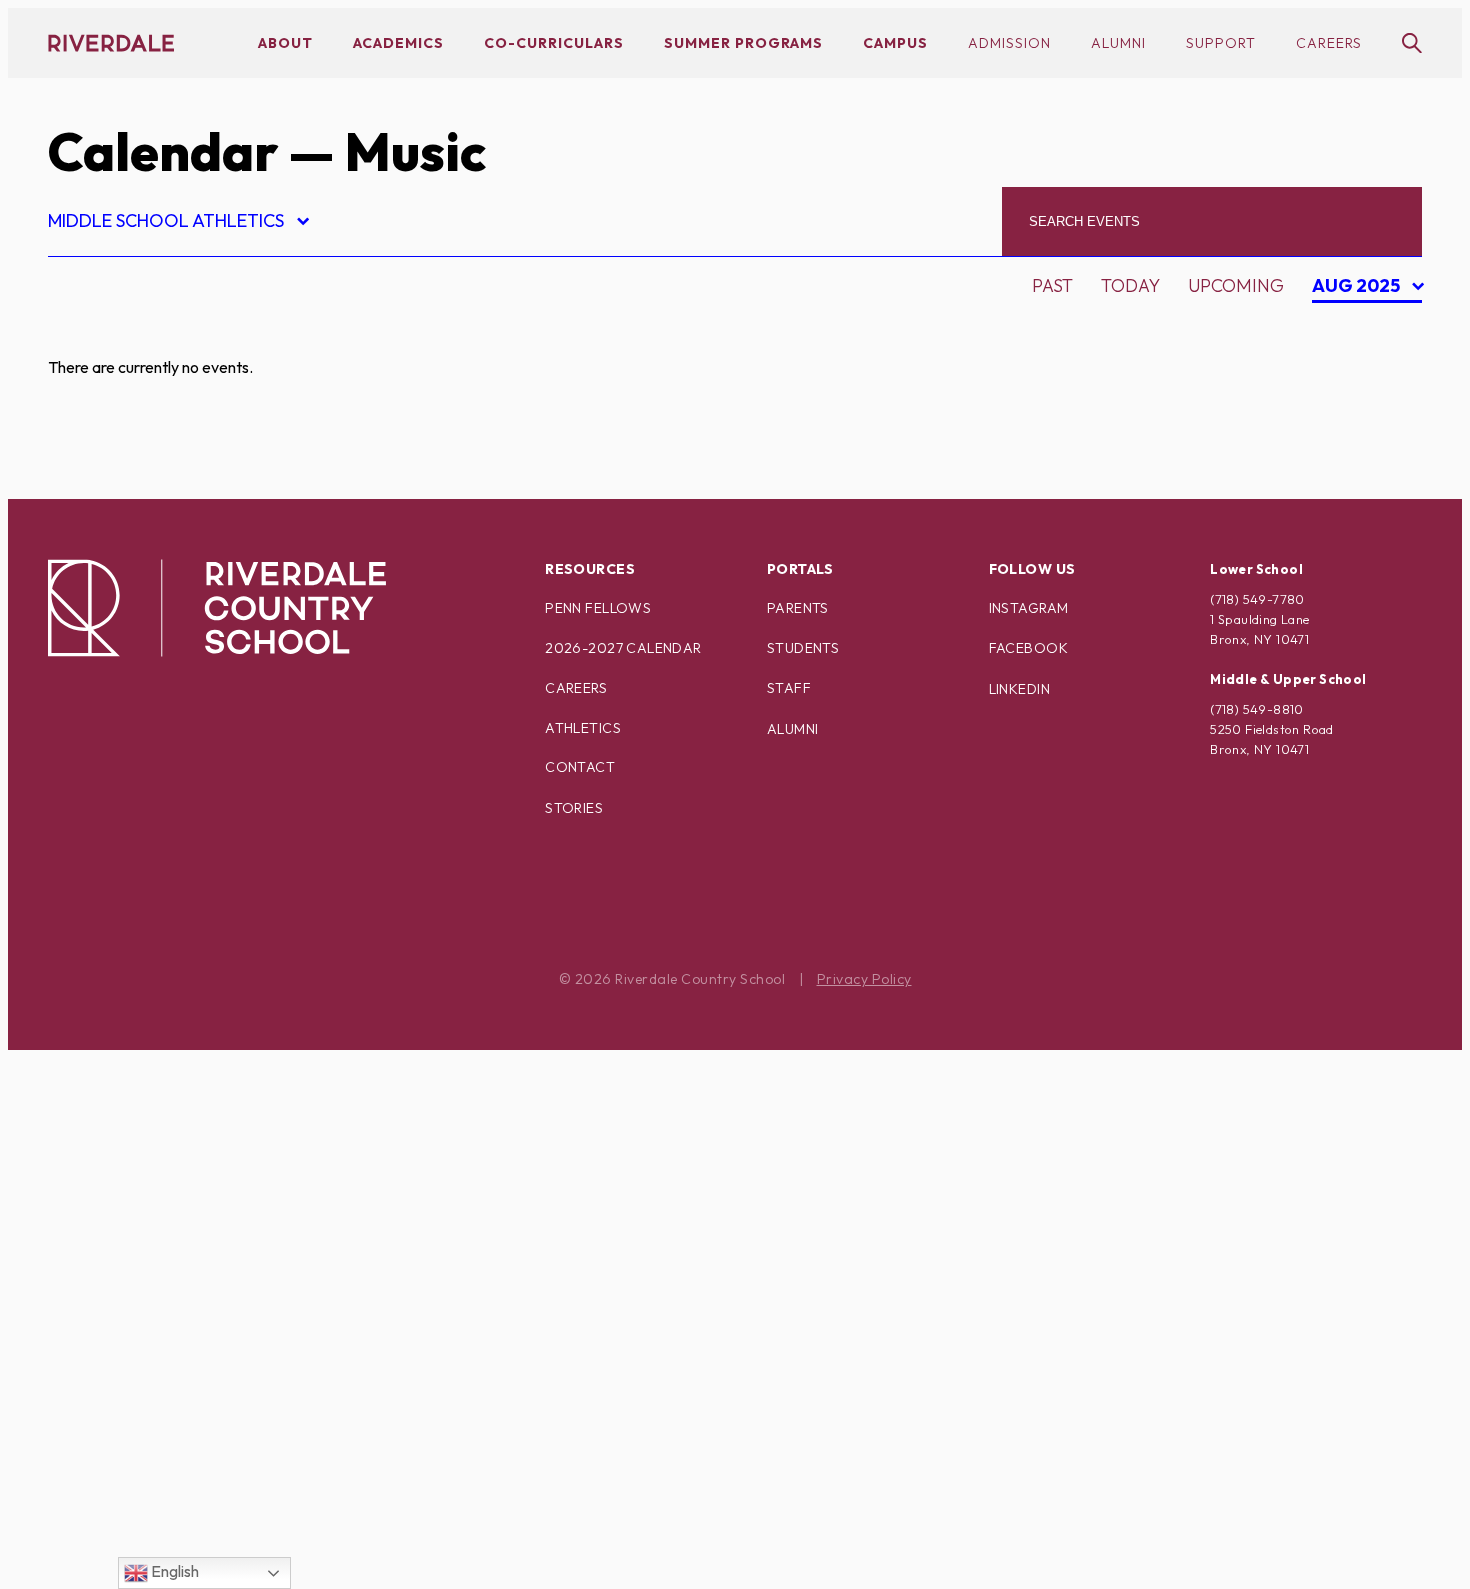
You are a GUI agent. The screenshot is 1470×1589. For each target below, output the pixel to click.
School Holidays (146, 1313)
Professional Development (199, 1208)
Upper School (132, 1453)
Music (92, 1068)
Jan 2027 (1359, 468)
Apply (92, 438)
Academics (398, 43)
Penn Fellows (598, 608)
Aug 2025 (1358, 288)
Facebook (1028, 648)
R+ (75, 1243)
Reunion (105, 1278)
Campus (895, 43)
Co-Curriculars (554, 43)
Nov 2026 (1362, 398)
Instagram (1029, 608)
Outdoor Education (162, 1138)
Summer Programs (743, 43)
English (173, 1571)
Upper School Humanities (188, 1523)
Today (1130, 285)
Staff (789, 688)
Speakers (109, 1348)
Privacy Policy (864, 979)
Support (1221, 43)
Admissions (119, 333)
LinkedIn (1019, 689)
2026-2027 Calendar (623, 648)
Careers (1329, 43)
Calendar (163, 151)
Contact (580, 767)
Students (803, 648)
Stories (574, 808)
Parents (798, 608)
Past (1052, 285)
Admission (1009, 43)
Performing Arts (147, 1173)
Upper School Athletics (179, 1488)
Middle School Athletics (177, 223)
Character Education (170, 473)
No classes (117, 1103)
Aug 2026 (1362, 328)
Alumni (1118, 43)
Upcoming (1236, 285)
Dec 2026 (1361, 433)
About (285, 43)
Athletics (583, 728)
